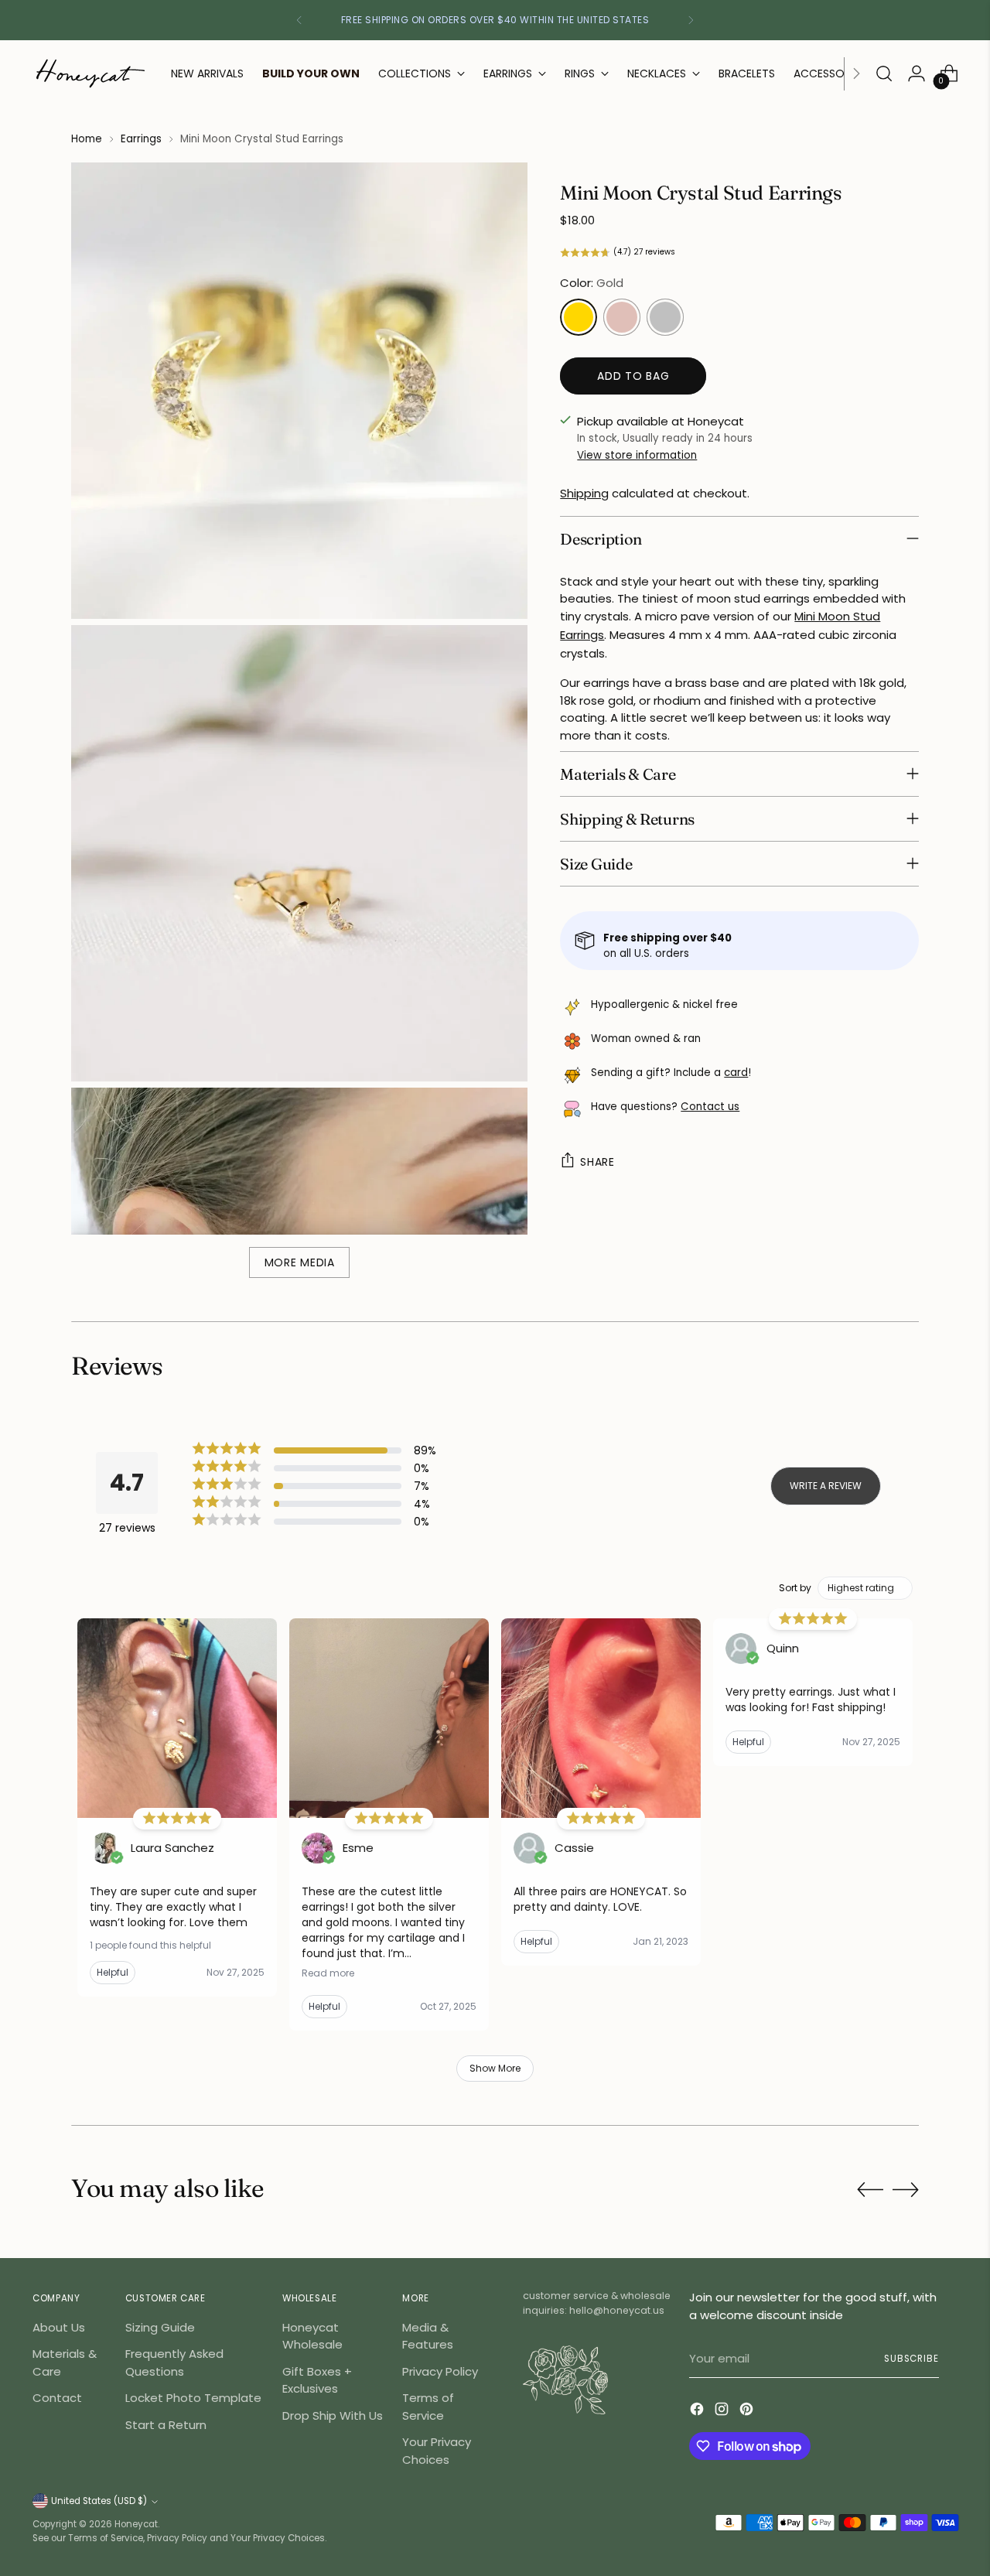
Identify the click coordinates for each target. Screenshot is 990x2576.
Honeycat (136, 2524)
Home (87, 139)
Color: (592, 283)
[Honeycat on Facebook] (698, 2412)
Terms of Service (428, 2407)
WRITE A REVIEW (826, 1486)
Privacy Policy (440, 2371)
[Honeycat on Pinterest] (748, 2412)
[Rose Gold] (622, 317)
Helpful (113, 1972)
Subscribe (911, 2359)
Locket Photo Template (193, 2398)
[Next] (691, 20)
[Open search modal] (884, 73)
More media (300, 1262)
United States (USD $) (99, 2501)
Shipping (584, 493)
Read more (328, 1973)
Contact (57, 2398)
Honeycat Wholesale (312, 2336)
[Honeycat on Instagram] (723, 2412)
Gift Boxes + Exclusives (317, 2380)
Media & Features (428, 2336)
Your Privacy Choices (437, 2451)
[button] (739, 253)
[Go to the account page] (917, 73)
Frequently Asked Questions (174, 2362)
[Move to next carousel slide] (906, 2189)
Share (597, 1162)
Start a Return (166, 2425)
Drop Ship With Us (333, 2415)
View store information (637, 454)
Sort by (795, 1588)
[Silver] (665, 317)
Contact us (710, 1107)
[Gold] (579, 317)
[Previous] (299, 20)
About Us (59, 2327)
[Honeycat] (90, 73)
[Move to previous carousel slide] (870, 2190)
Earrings (141, 139)
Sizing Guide (160, 2327)
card (736, 1073)
